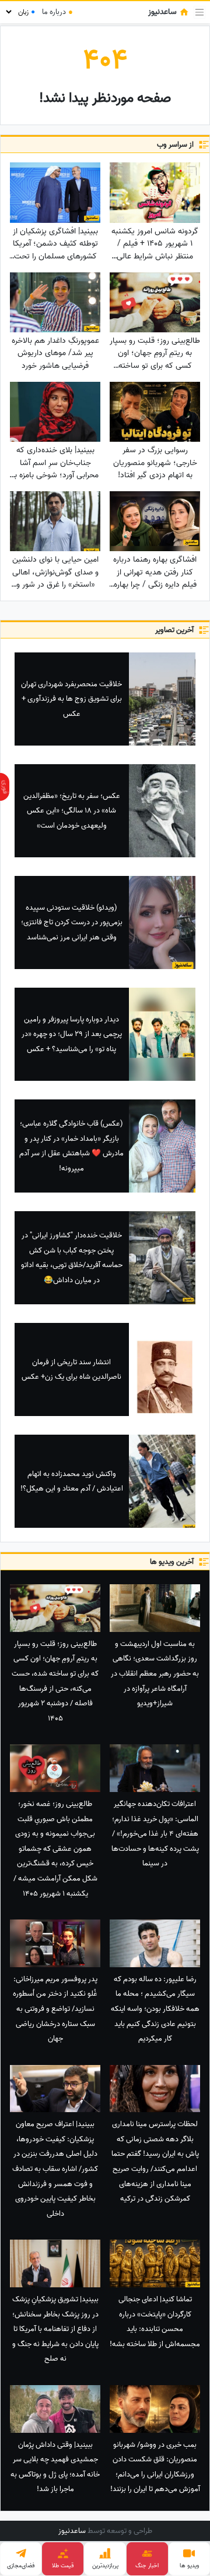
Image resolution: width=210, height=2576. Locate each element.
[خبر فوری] (5, 787)
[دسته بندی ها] (199, 12)
